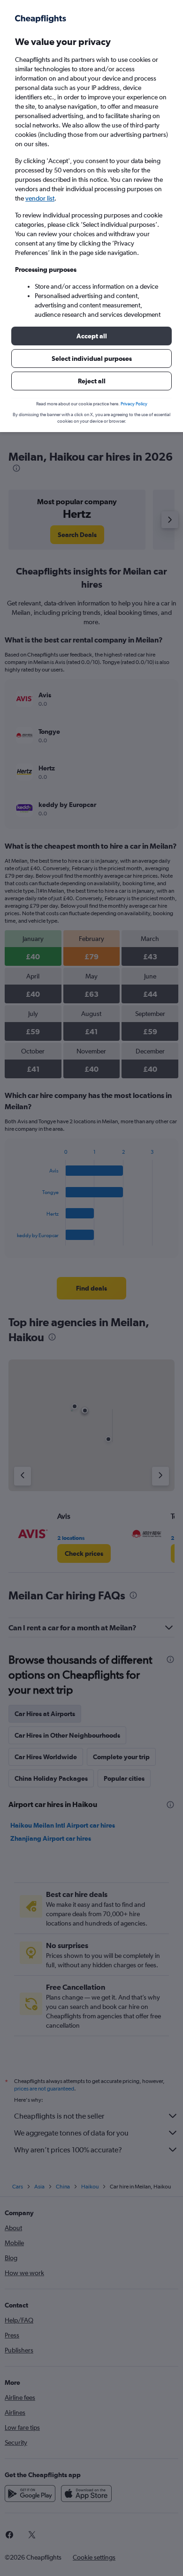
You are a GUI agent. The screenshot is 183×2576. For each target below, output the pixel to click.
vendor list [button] (40, 198)
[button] (91, 336)
